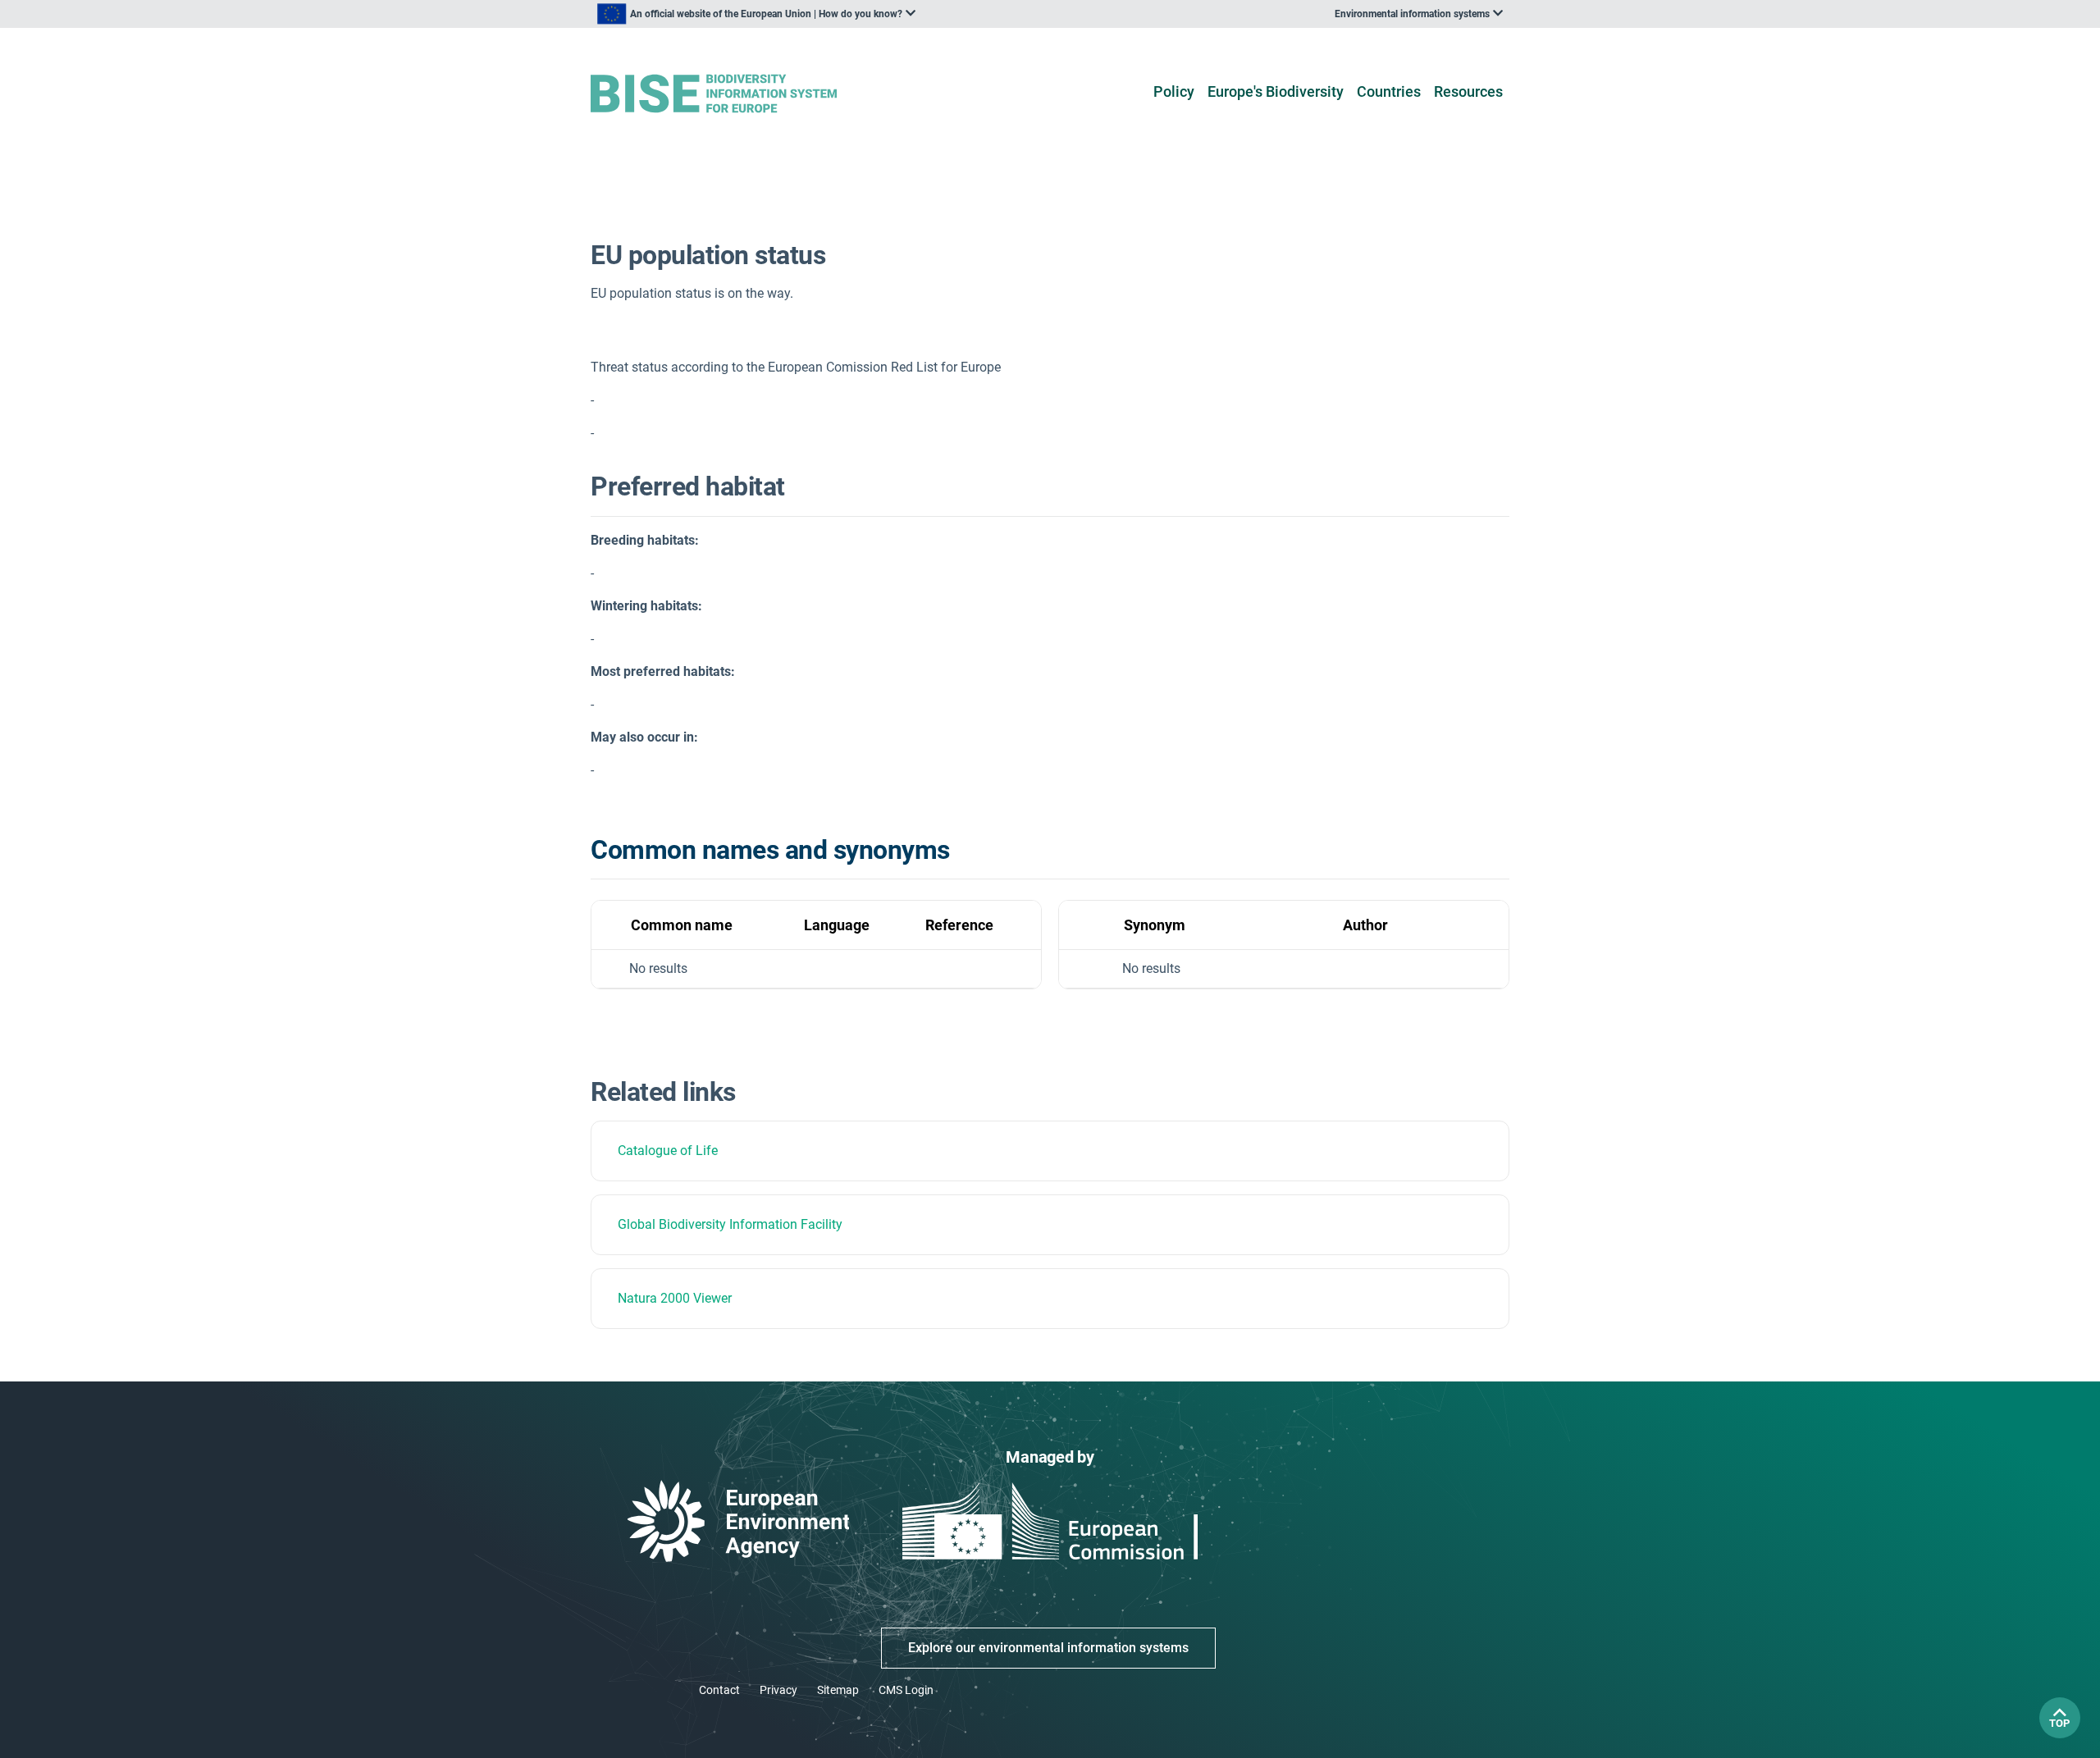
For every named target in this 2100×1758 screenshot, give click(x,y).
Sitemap (838, 1690)
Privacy (778, 1690)
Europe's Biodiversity (1276, 91)
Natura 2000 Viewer (675, 1298)
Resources (1468, 91)
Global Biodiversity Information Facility (730, 1224)
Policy (1174, 91)
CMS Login (906, 1690)
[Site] (740, 94)
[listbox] (756, 14)
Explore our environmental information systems (1048, 1648)
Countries (1389, 91)
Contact (719, 1690)
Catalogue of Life (668, 1151)
